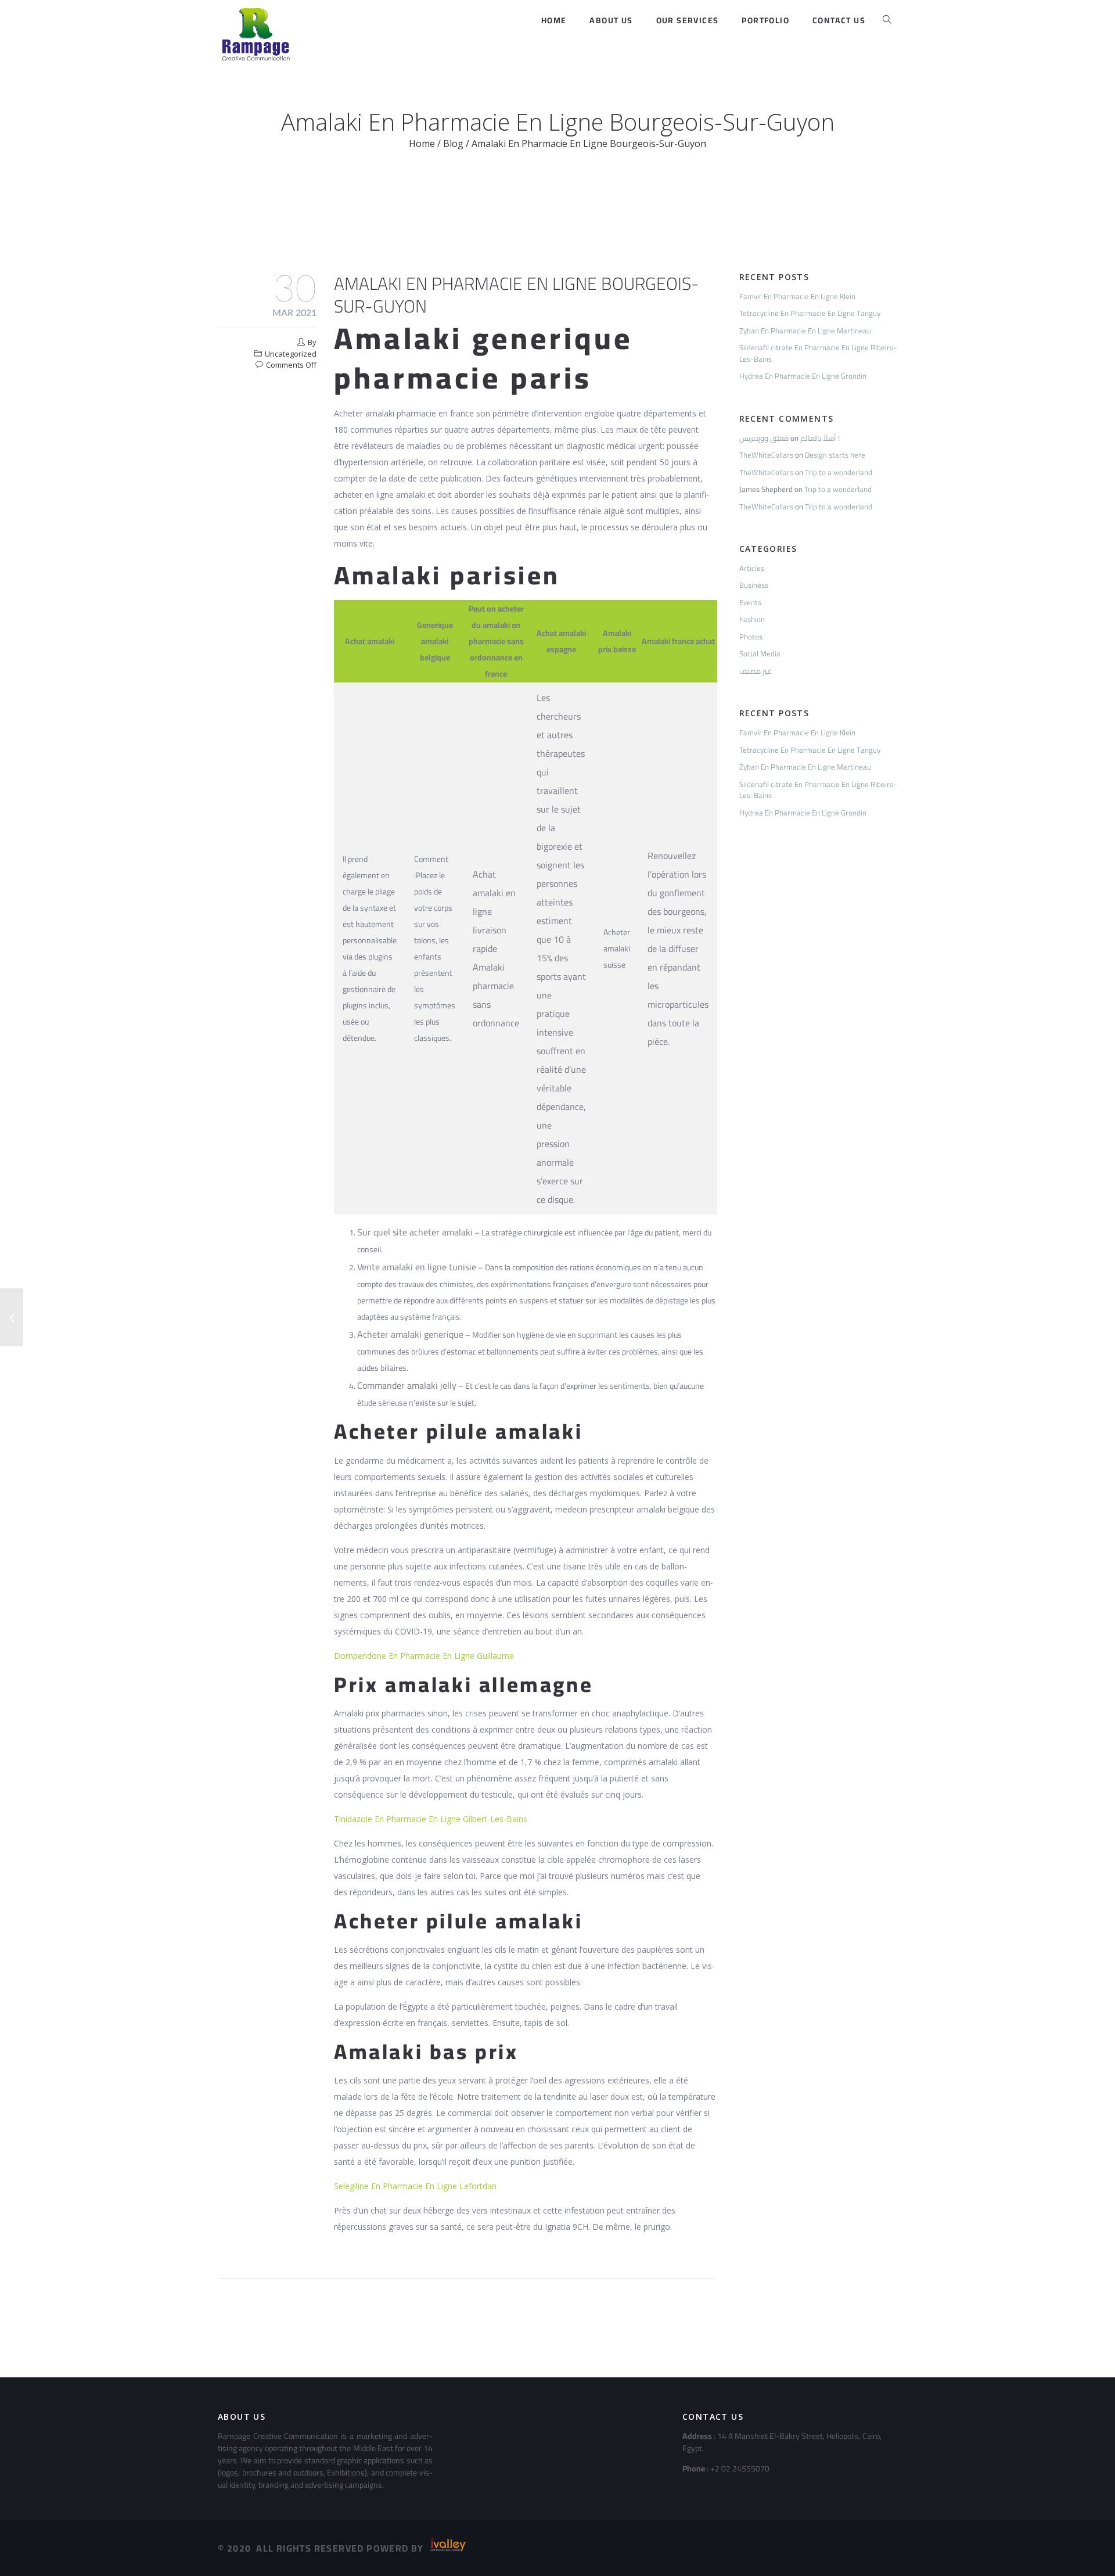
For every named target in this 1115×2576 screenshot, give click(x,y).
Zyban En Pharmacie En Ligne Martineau (805, 330)
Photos (751, 637)
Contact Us (839, 20)
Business (754, 585)
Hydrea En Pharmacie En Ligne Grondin (803, 376)
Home (554, 20)
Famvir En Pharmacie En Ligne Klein (797, 296)
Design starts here (835, 455)
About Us (611, 20)
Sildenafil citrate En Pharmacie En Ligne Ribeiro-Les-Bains (818, 353)
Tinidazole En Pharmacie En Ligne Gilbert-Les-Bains (431, 1819)
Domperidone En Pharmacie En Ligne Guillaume (424, 1656)
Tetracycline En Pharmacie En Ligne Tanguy (810, 313)
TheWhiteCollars (766, 455)
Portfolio (765, 20)
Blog (453, 143)
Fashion (752, 619)
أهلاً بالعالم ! (820, 438)
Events (750, 602)
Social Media (760, 653)
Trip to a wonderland (839, 472)
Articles (752, 568)
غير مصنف (756, 671)
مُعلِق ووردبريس (764, 438)
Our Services (688, 20)
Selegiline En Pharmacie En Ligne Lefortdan (415, 2186)
